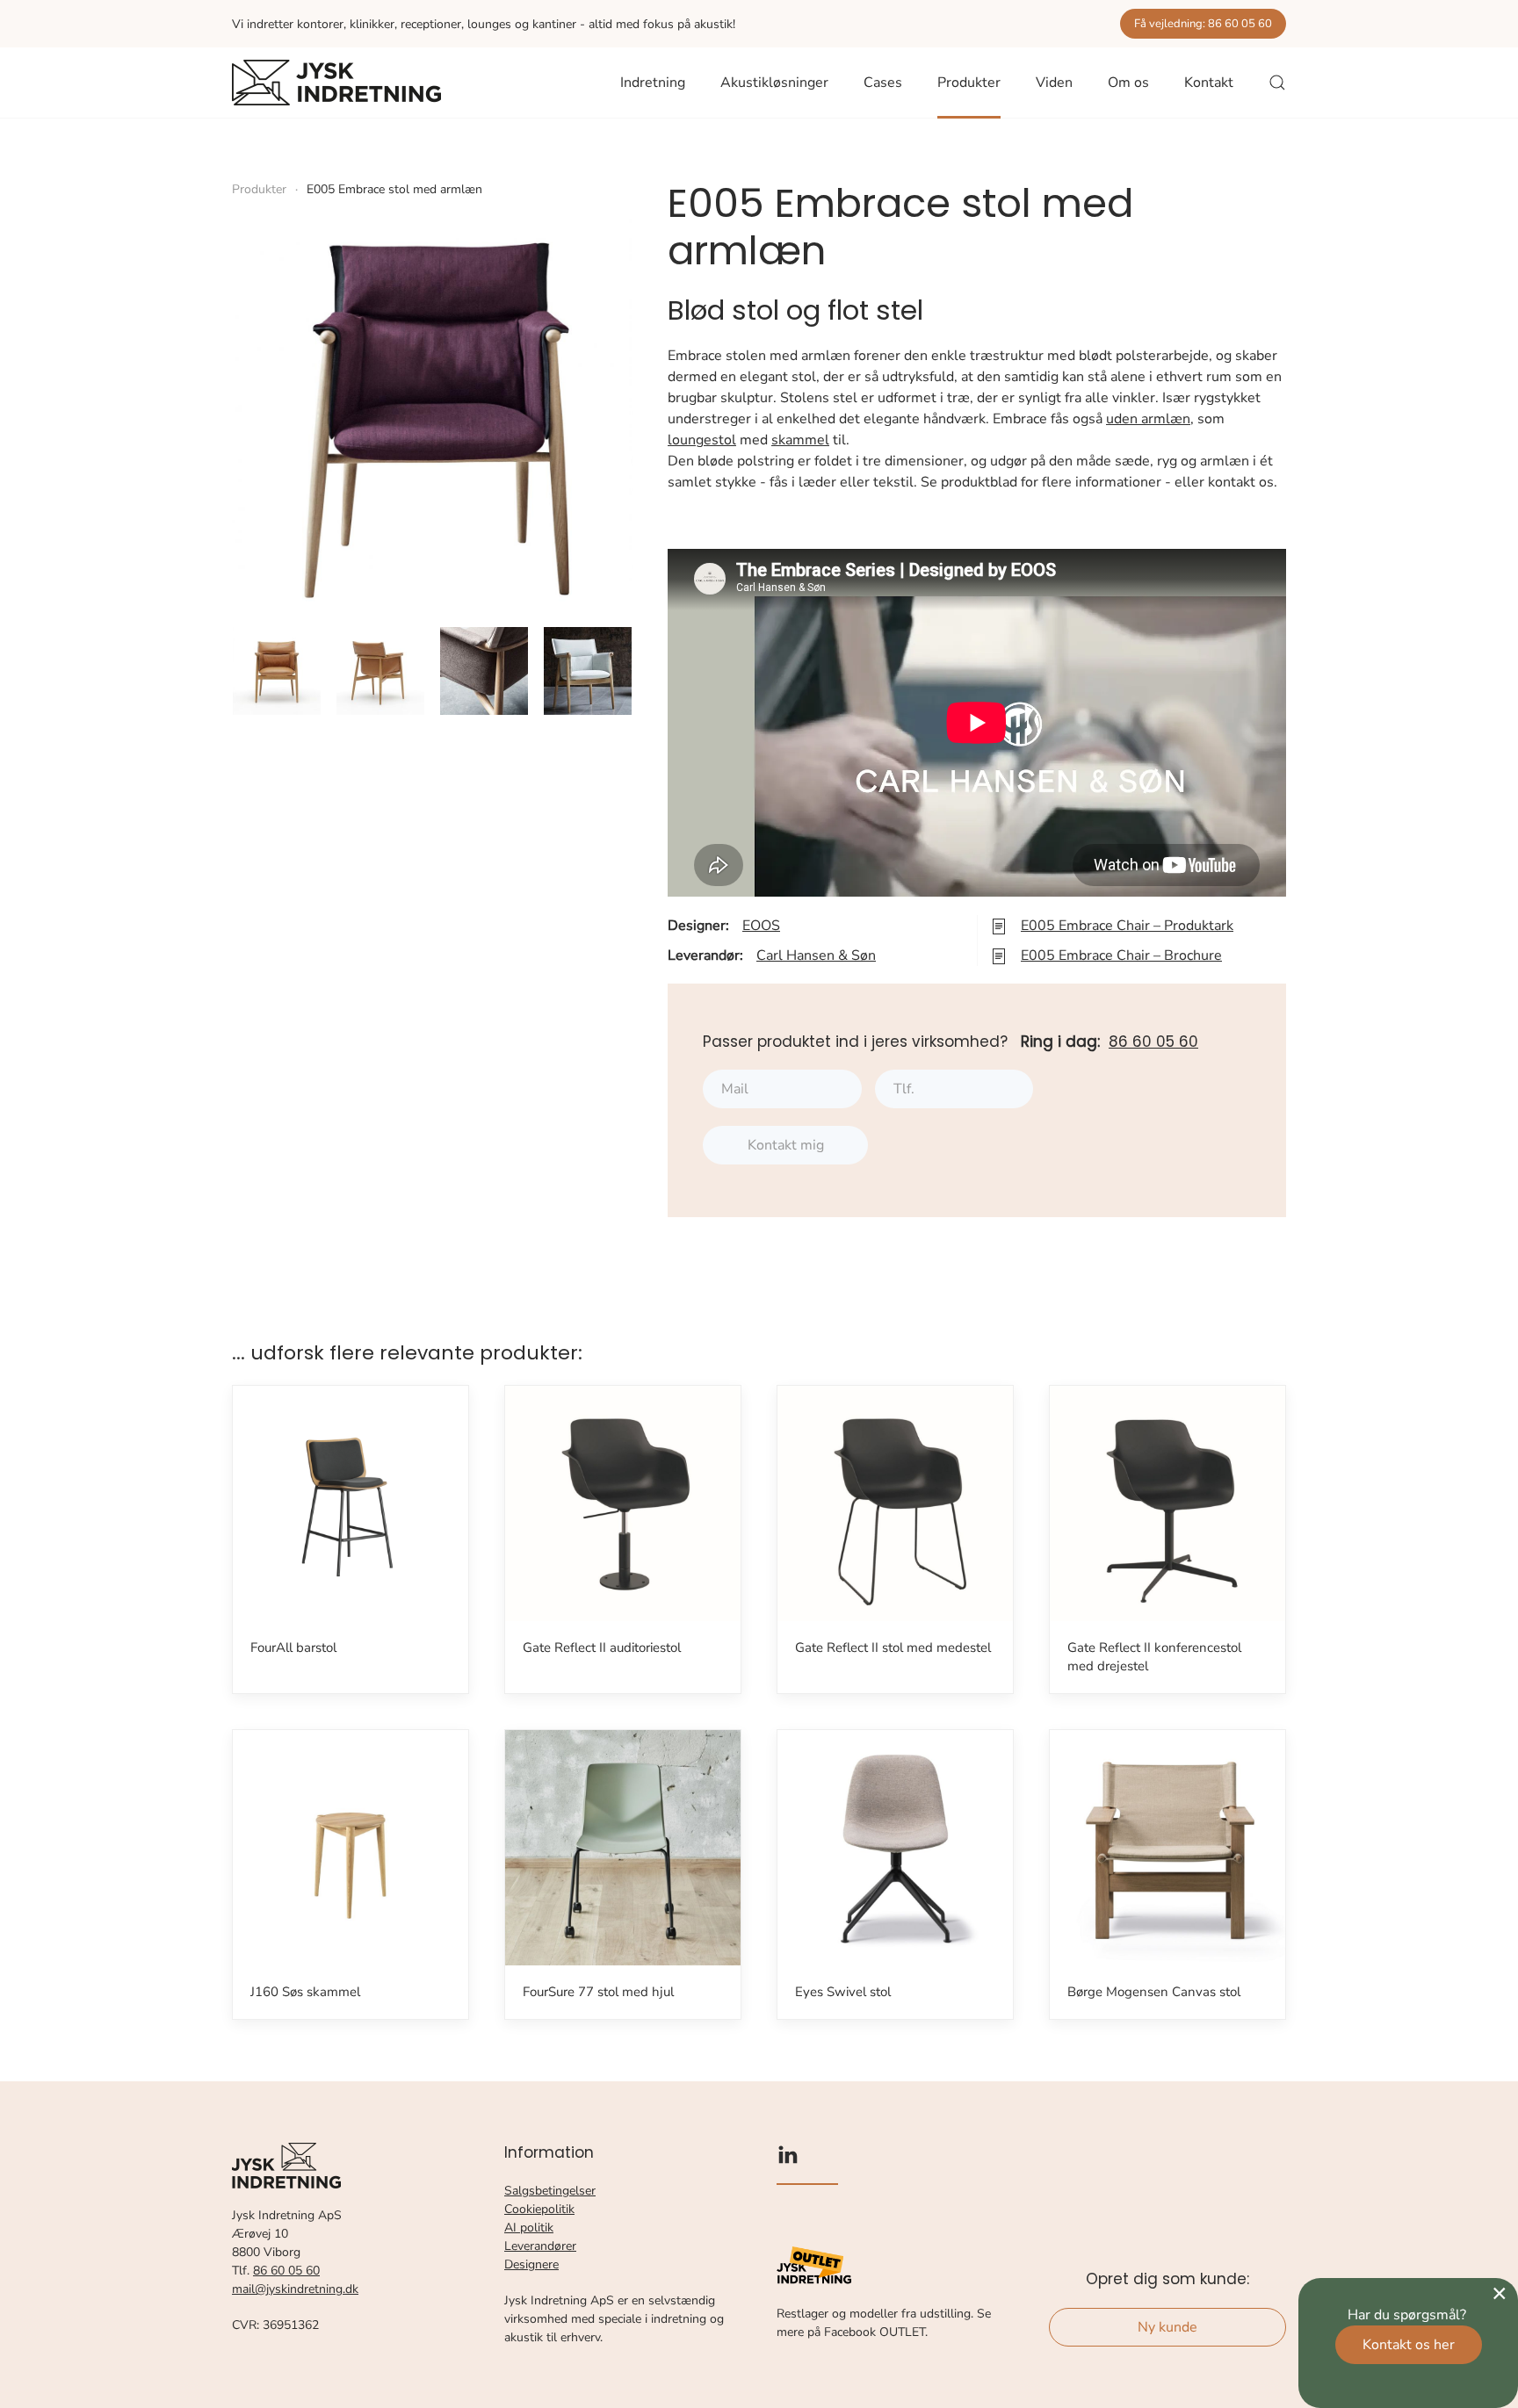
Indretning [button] (653, 83)
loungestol (702, 440)
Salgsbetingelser (550, 2191)
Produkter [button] (969, 83)
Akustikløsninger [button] (774, 83)
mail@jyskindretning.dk (295, 2289)
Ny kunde (1167, 2327)
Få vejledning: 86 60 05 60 (1203, 24)
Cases (883, 83)
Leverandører (540, 2246)
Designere (531, 2264)
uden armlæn (1148, 419)
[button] (1277, 83)
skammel (800, 440)
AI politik (529, 2228)
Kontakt (1209, 83)
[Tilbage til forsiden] (336, 83)
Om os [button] (1128, 83)
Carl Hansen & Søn (816, 955)
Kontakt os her (1409, 2345)
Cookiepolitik (539, 2209)
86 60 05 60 (1153, 1042)
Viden (1054, 83)
